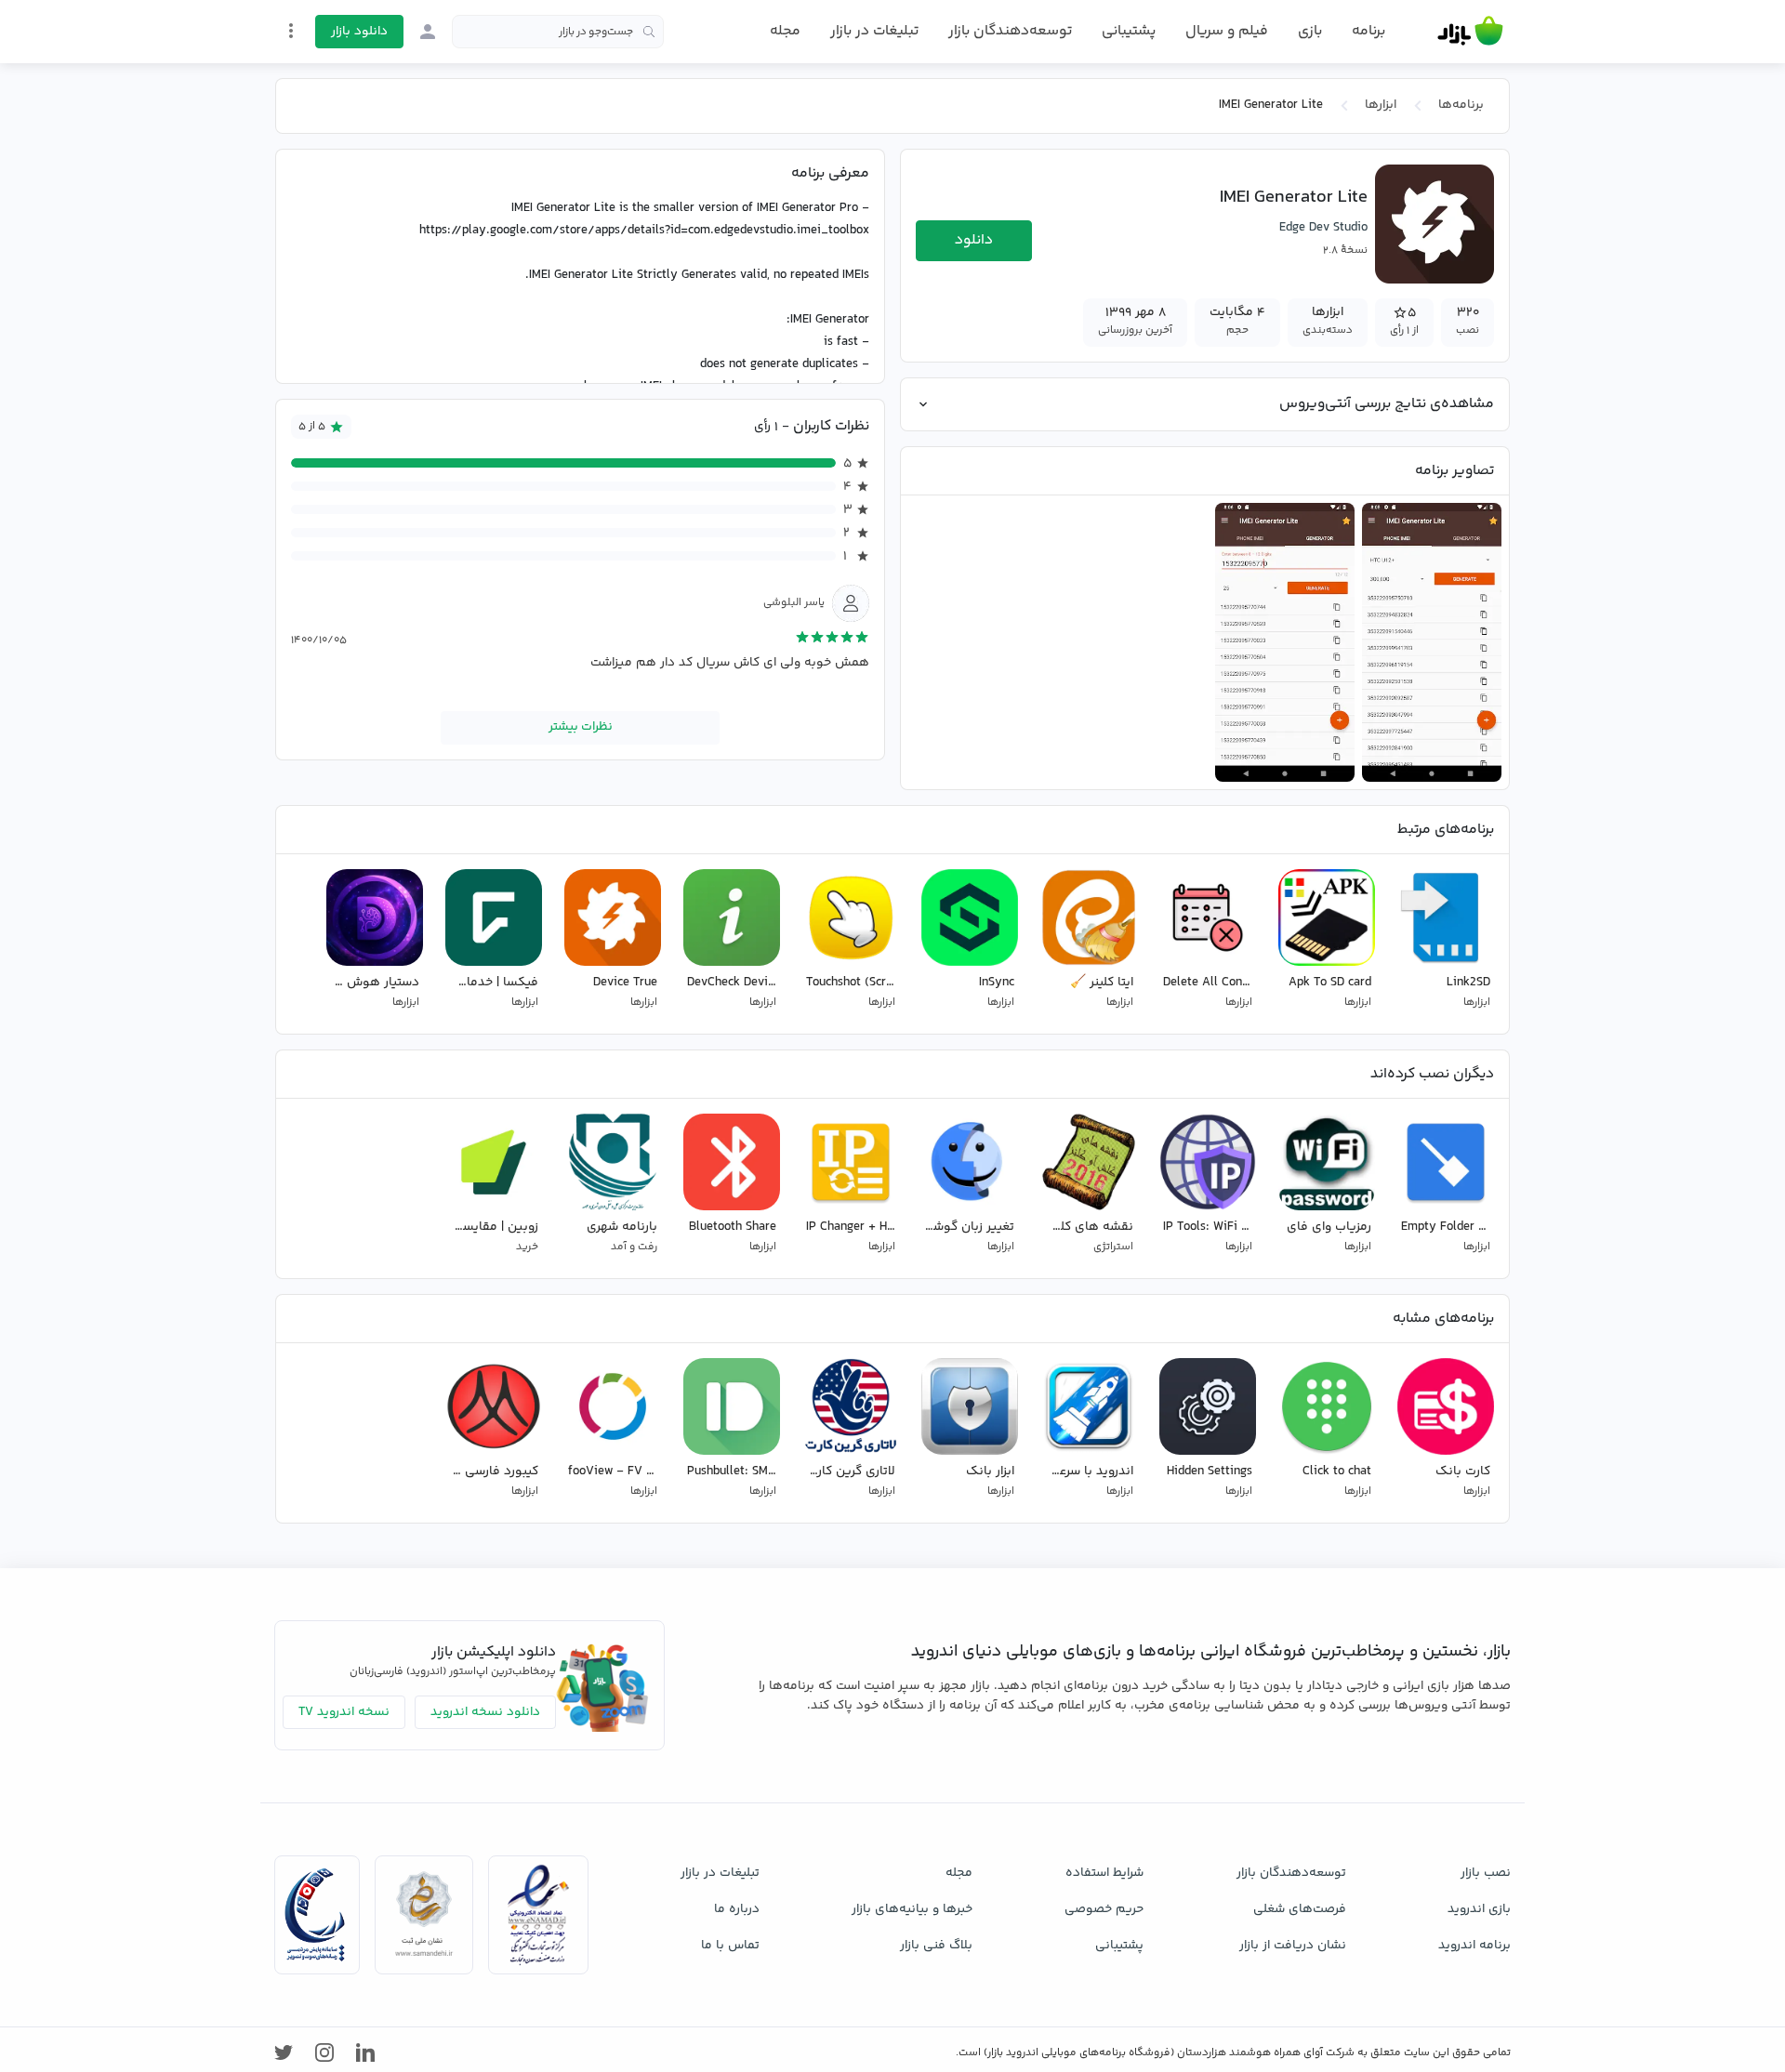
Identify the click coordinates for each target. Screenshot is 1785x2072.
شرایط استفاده (1104, 1873)
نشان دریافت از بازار (1293, 1946)
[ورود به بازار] (428, 32)
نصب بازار (1486, 1873)
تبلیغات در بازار (874, 31)
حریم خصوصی (1104, 1909)
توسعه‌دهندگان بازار (1010, 31)
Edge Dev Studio (1323, 228)
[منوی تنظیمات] (291, 31)
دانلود (974, 240)
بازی (1310, 32)
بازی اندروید (1479, 1909)
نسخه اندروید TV (344, 1712)
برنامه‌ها (1461, 105)
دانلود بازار (359, 32)
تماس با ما (730, 1946)
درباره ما (737, 1909)
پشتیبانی (1129, 31)
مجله (785, 31)
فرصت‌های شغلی (1300, 1909)
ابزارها (1381, 105)
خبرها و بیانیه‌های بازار (912, 1909)
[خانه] (1470, 32)
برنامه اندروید (1474, 1946)
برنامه (1368, 32)
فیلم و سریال (1227, 31)
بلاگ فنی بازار (936, 1946)
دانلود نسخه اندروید (485, 1712)
